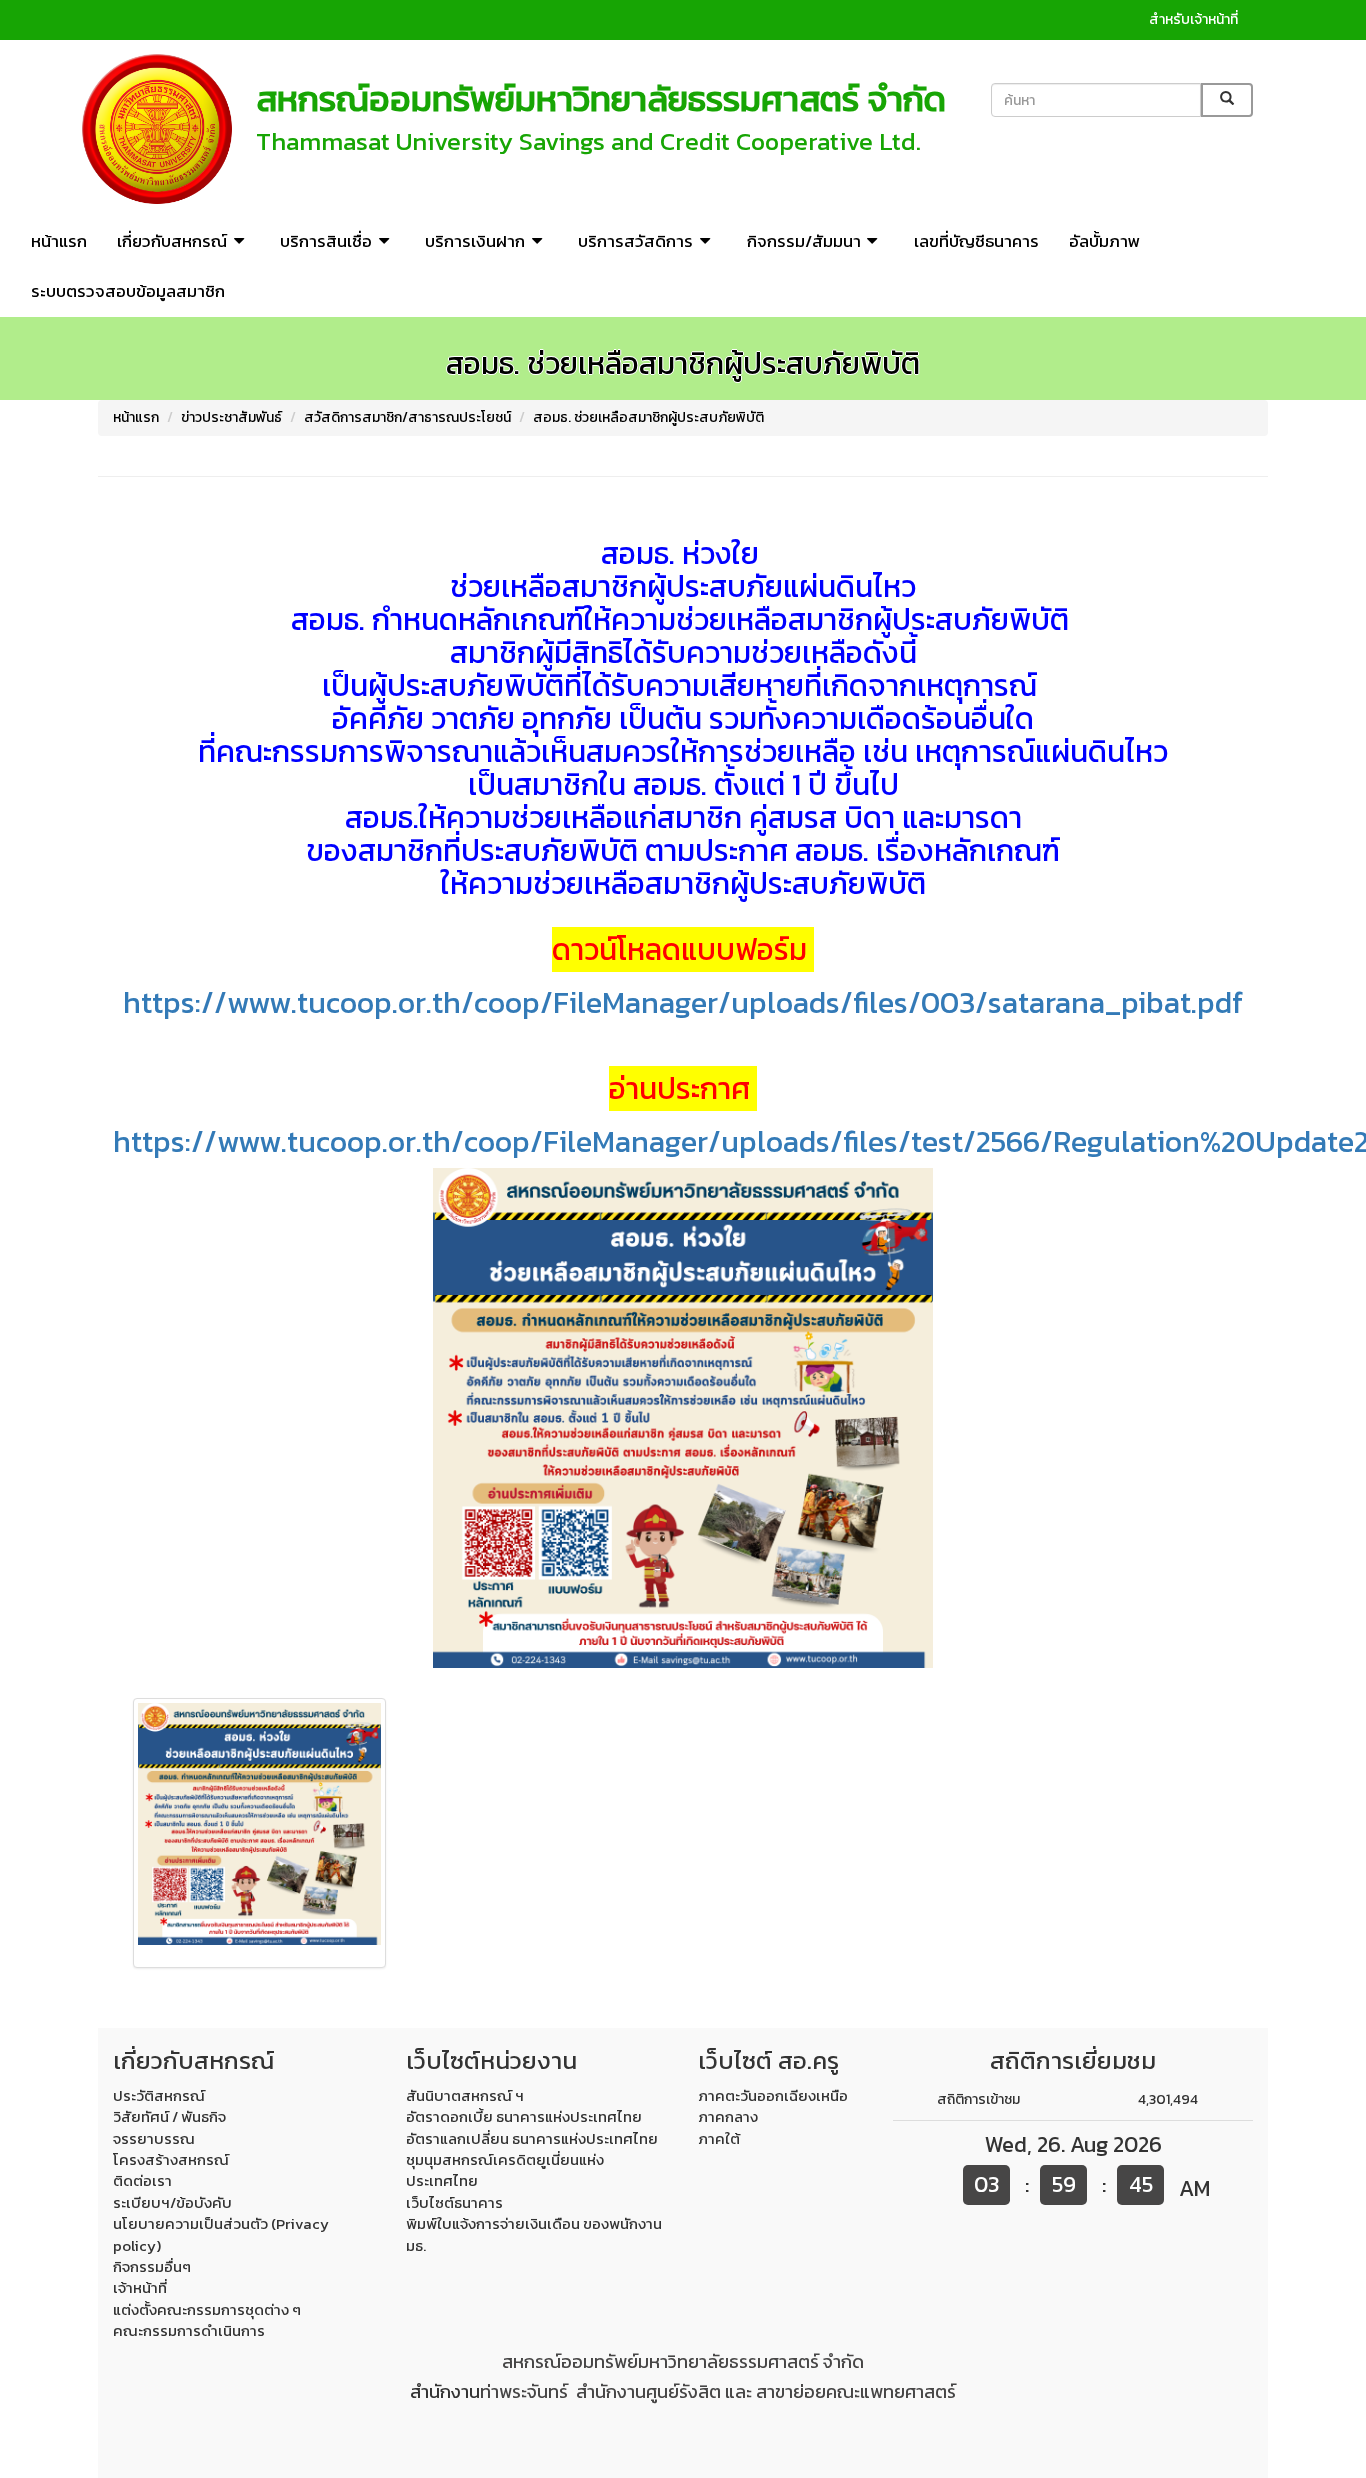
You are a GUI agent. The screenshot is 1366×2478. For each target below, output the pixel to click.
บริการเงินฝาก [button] (475, 241)
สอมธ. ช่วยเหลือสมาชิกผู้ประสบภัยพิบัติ (648, 417)
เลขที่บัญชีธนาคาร (976, 241)
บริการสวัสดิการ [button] (635, 241)
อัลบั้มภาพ (1104, 241)
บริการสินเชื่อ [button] (326, 241)
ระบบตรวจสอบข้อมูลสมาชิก (128, 291)
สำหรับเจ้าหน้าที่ (1193, 19)
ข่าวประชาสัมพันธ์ (231, 417)
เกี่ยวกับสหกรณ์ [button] (172, 241)
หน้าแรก (59, 241)
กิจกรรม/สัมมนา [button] (804, 241)
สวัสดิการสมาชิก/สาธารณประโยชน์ (407, 417)
